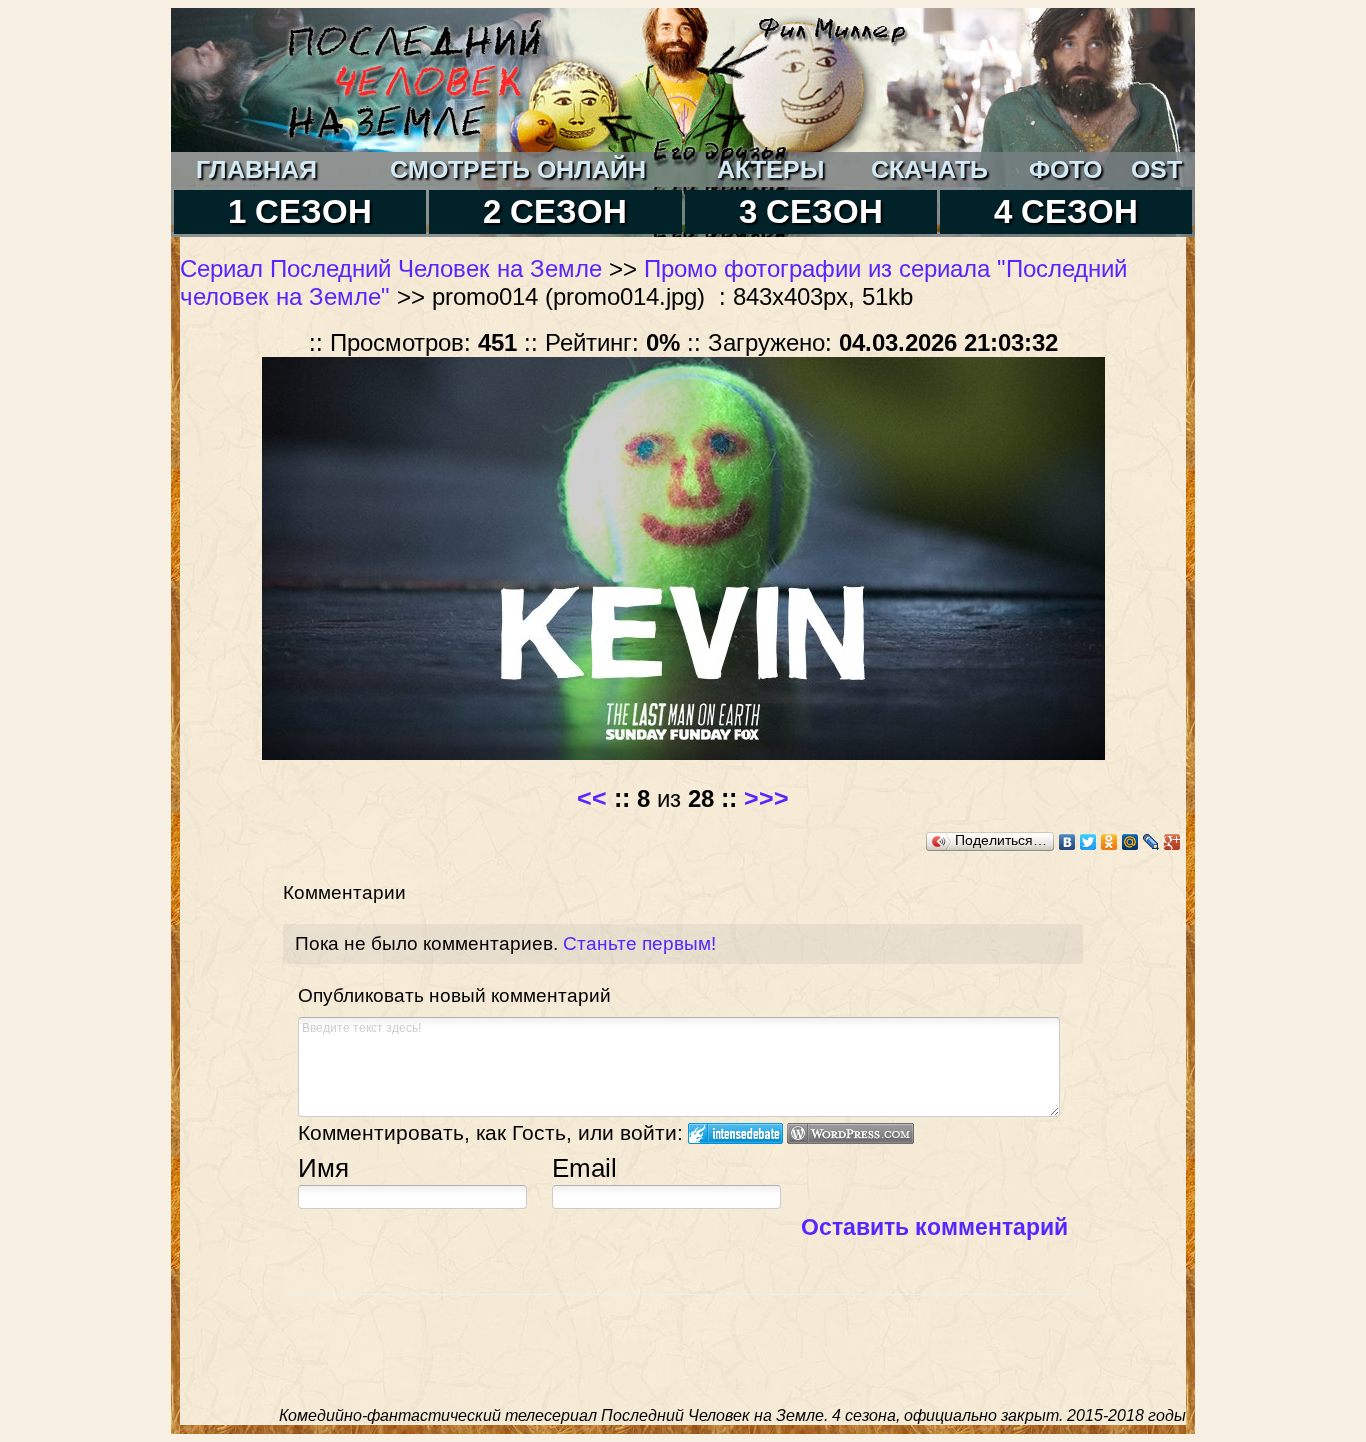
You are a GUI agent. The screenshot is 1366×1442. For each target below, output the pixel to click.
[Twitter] (1088, 842)
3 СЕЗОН (811, 211)
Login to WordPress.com (850, 1133)
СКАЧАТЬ (929, 169)
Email (584, 1168)
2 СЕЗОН (555, 211)
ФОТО (1065, 169)
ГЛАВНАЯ (256, 169)
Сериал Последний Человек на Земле (391, 268)
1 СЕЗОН (300, 211)
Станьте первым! (639, 943)
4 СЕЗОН (1066, 211)
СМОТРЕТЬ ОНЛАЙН (518, 169)
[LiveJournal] (1151, 842)
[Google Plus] (1172, 842)
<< (592, 798)
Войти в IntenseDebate (735, 1133)
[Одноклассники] (1109, 842)
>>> (766, 798)
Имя (323, 1168)
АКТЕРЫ (770, 169)
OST (1156, 169)
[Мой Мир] (1130, 842)
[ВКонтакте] (1067, 842)
